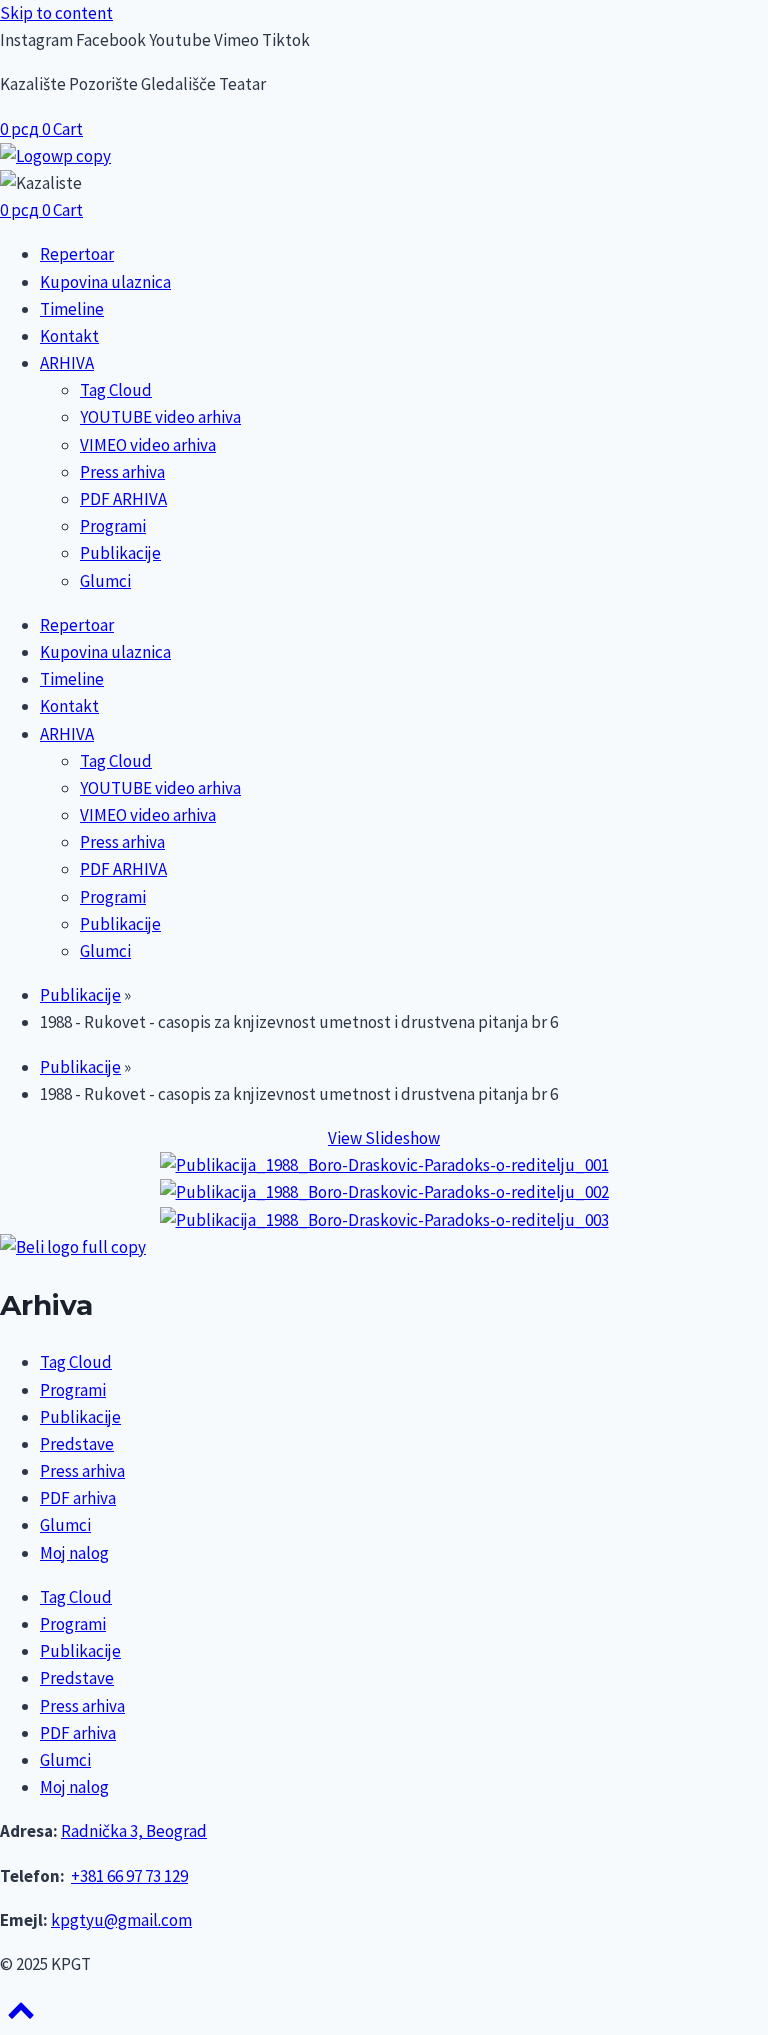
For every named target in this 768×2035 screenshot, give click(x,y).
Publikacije (120, 553)
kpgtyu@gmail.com (121, 1920)
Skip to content (56, 13)
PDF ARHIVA (123, 499)
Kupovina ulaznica (105, 282)
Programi (113, 526)
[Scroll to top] (21, 2017)
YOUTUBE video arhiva (160, 417)
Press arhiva (122, 472)
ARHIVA (67, 363)
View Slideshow (384, 1138)
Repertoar (77, 254)
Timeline (72, 309)
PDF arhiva (78, 1498)
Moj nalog (74, 1553)
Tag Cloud (116, 390)
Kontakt (69, 336)
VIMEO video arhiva (148, 445)
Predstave (77, 1444)
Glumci (105, 581)
